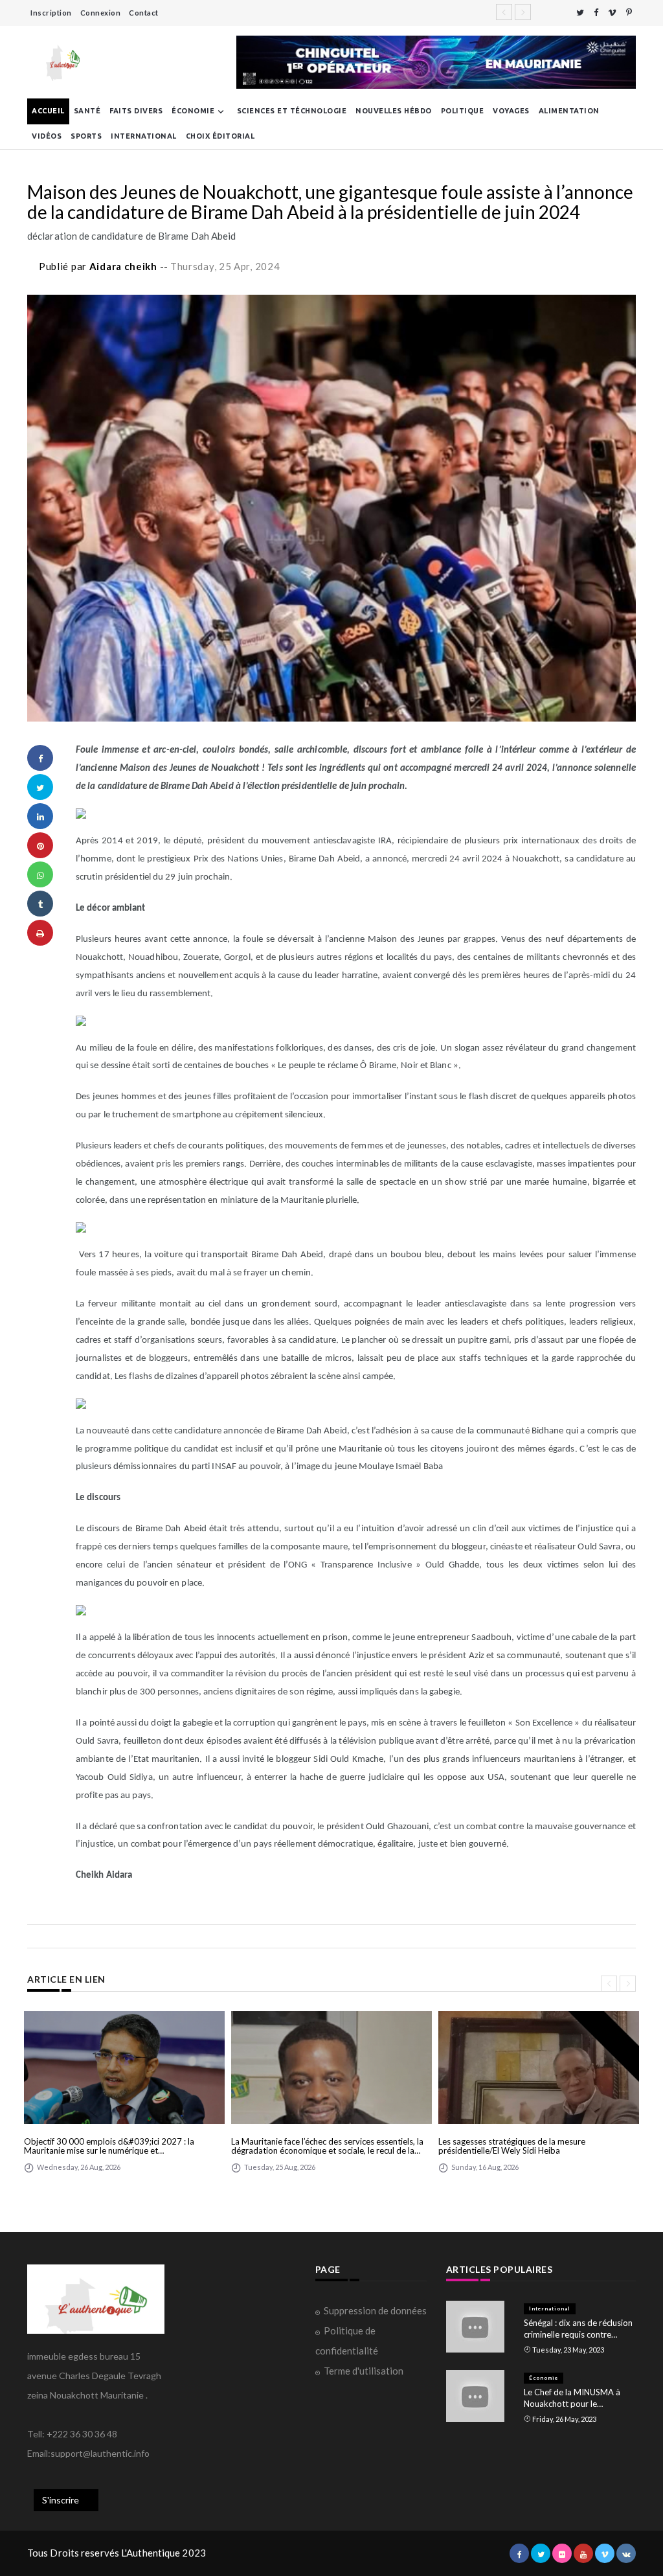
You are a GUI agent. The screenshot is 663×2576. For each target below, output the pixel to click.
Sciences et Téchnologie (292, 111)
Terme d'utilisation (364, 2371)
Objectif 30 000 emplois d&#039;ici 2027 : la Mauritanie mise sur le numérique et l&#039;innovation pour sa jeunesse (109, 2146)
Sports (86, 136)
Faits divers (136, 111)
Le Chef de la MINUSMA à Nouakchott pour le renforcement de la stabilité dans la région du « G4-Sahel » (577, 2398)
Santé (87, 111)
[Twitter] (580, 13)
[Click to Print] (40, 933)
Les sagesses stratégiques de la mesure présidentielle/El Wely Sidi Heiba (512, 2146)
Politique (463, 111)
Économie (193, 111)
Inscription (51, 13)
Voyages (511, 111)
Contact (144, 13)
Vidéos (47, 136)
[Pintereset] (629, 13)
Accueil (48, 111)
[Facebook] (596, 13)
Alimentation (569, 111)
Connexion (101, 13)
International (144, 136)
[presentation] (609, 1984)
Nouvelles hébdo (394, 111)
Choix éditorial (220, 136)
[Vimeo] (612, 13)
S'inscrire (61, 2500)
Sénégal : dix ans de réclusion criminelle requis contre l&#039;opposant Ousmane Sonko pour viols (578, 2329)
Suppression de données (375, 2310)
